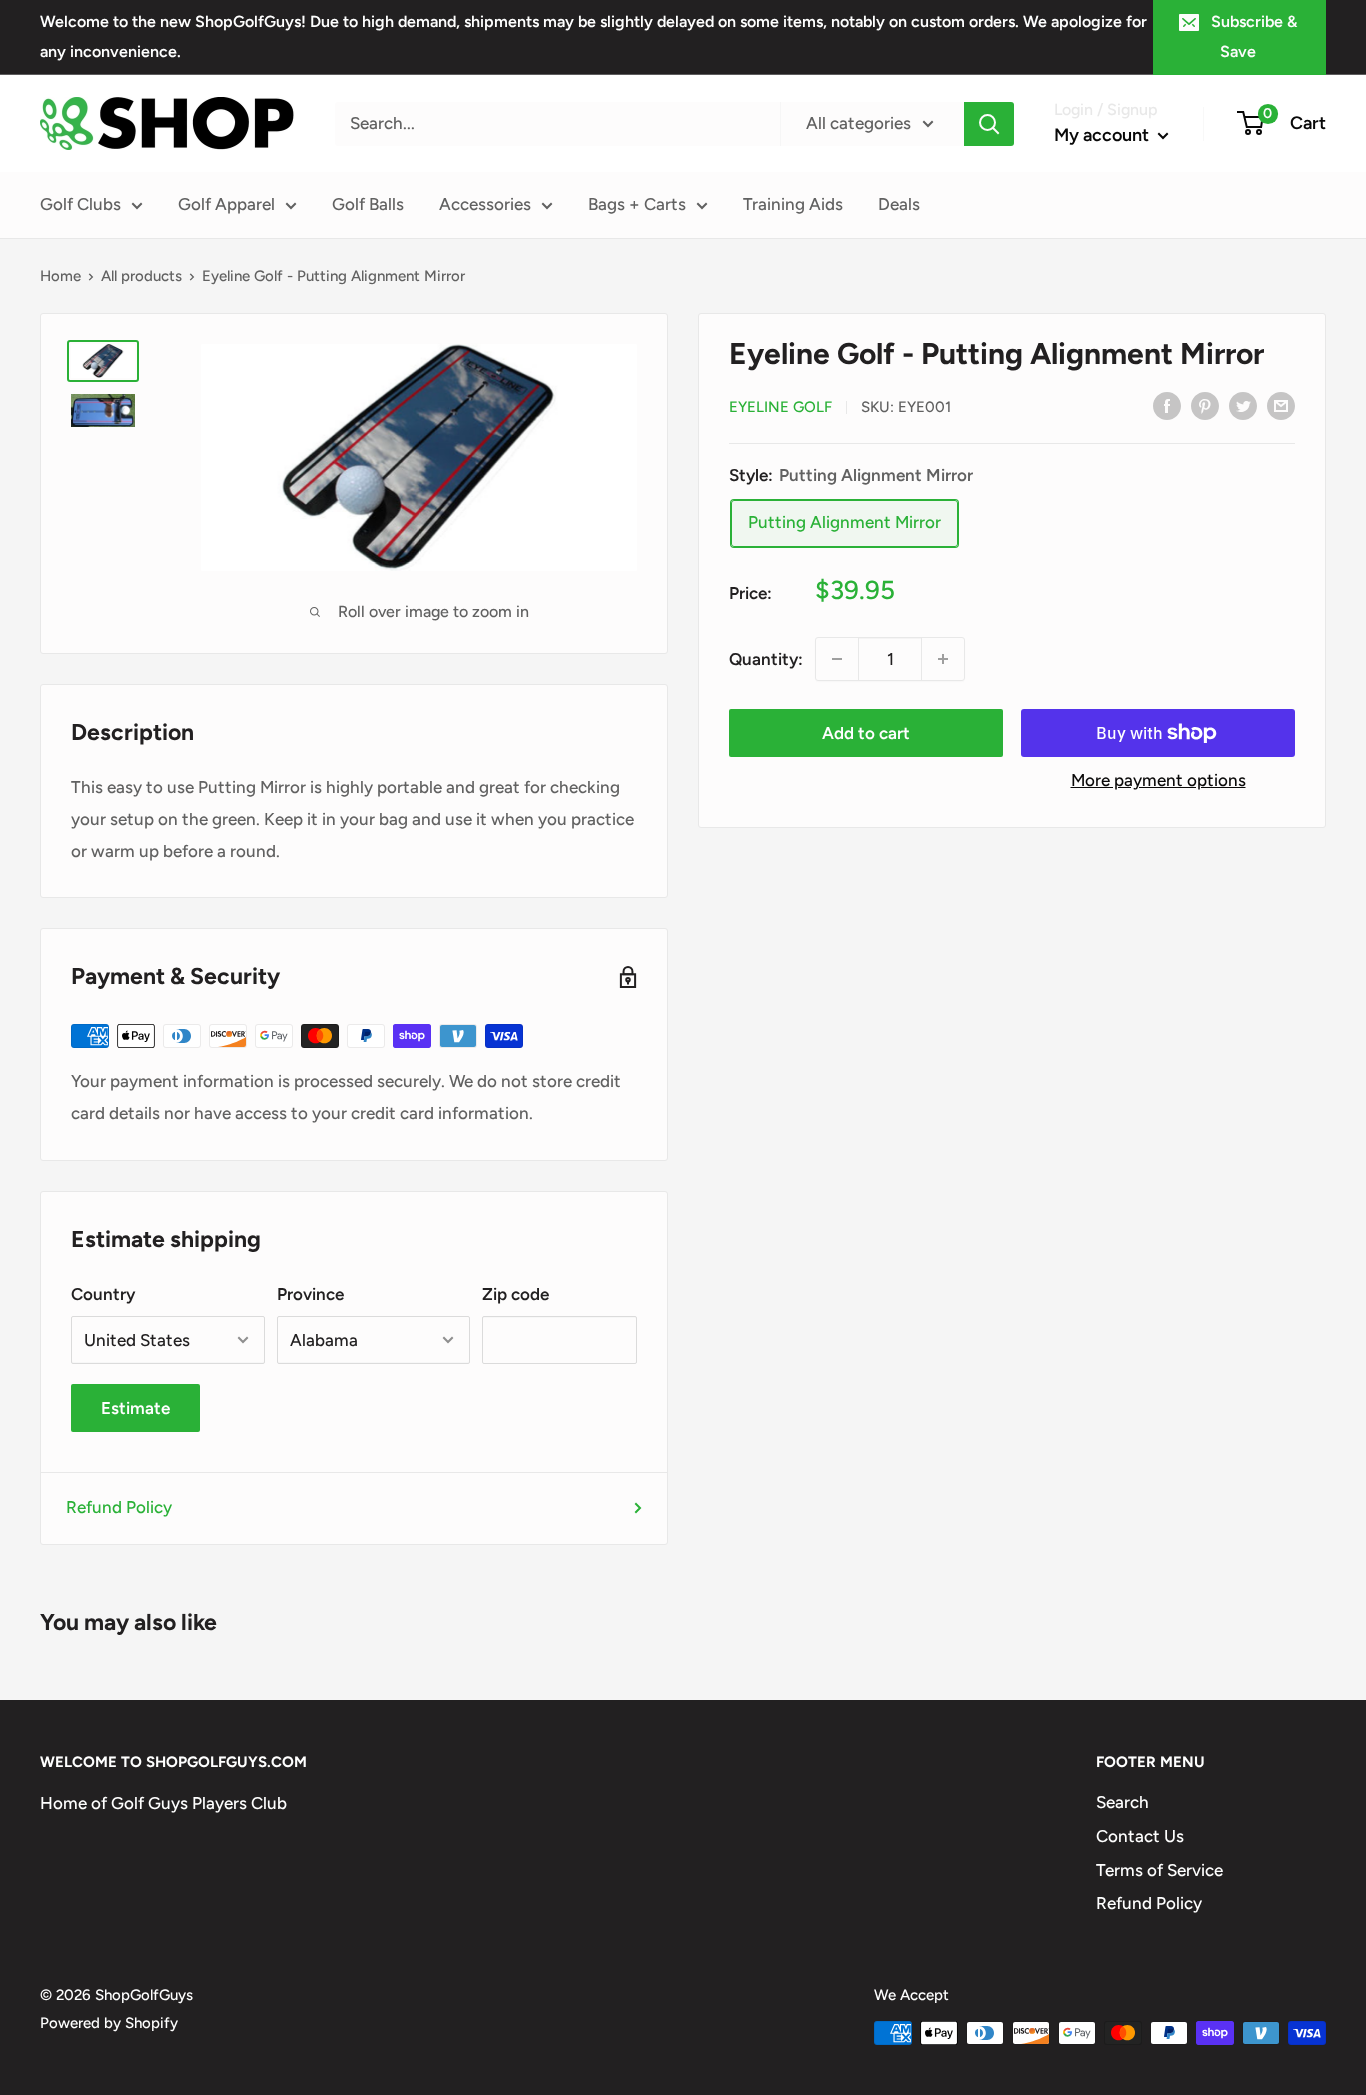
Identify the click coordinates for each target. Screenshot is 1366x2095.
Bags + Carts (637, 204)
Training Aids (793, 204)
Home (60, 276)
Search (1122, 1802)
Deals (899, 204)
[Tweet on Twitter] (1243, 405)
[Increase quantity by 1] (943, 659)
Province (310, 1294)
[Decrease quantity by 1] (837, 659)
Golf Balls (368, 204)
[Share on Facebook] (1167, 405)
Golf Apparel (226, 204)
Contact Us (1140, 1836)
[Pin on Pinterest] (1205, 405)
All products (141, 276)
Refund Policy (119, 1507)
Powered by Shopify (109, 2023)
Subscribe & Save (1254, 36)
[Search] (989, 124)
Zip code (515, 1294)
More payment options (1158, 780)
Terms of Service (1159, 1870)
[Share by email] (1281, 405)
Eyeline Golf (780, 407)
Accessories (485, 204)
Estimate (135, 1408)
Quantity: (766, 659)
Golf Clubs (80, 204)
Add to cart (866, 733)
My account (1103, 135)
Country (103, 1294)
